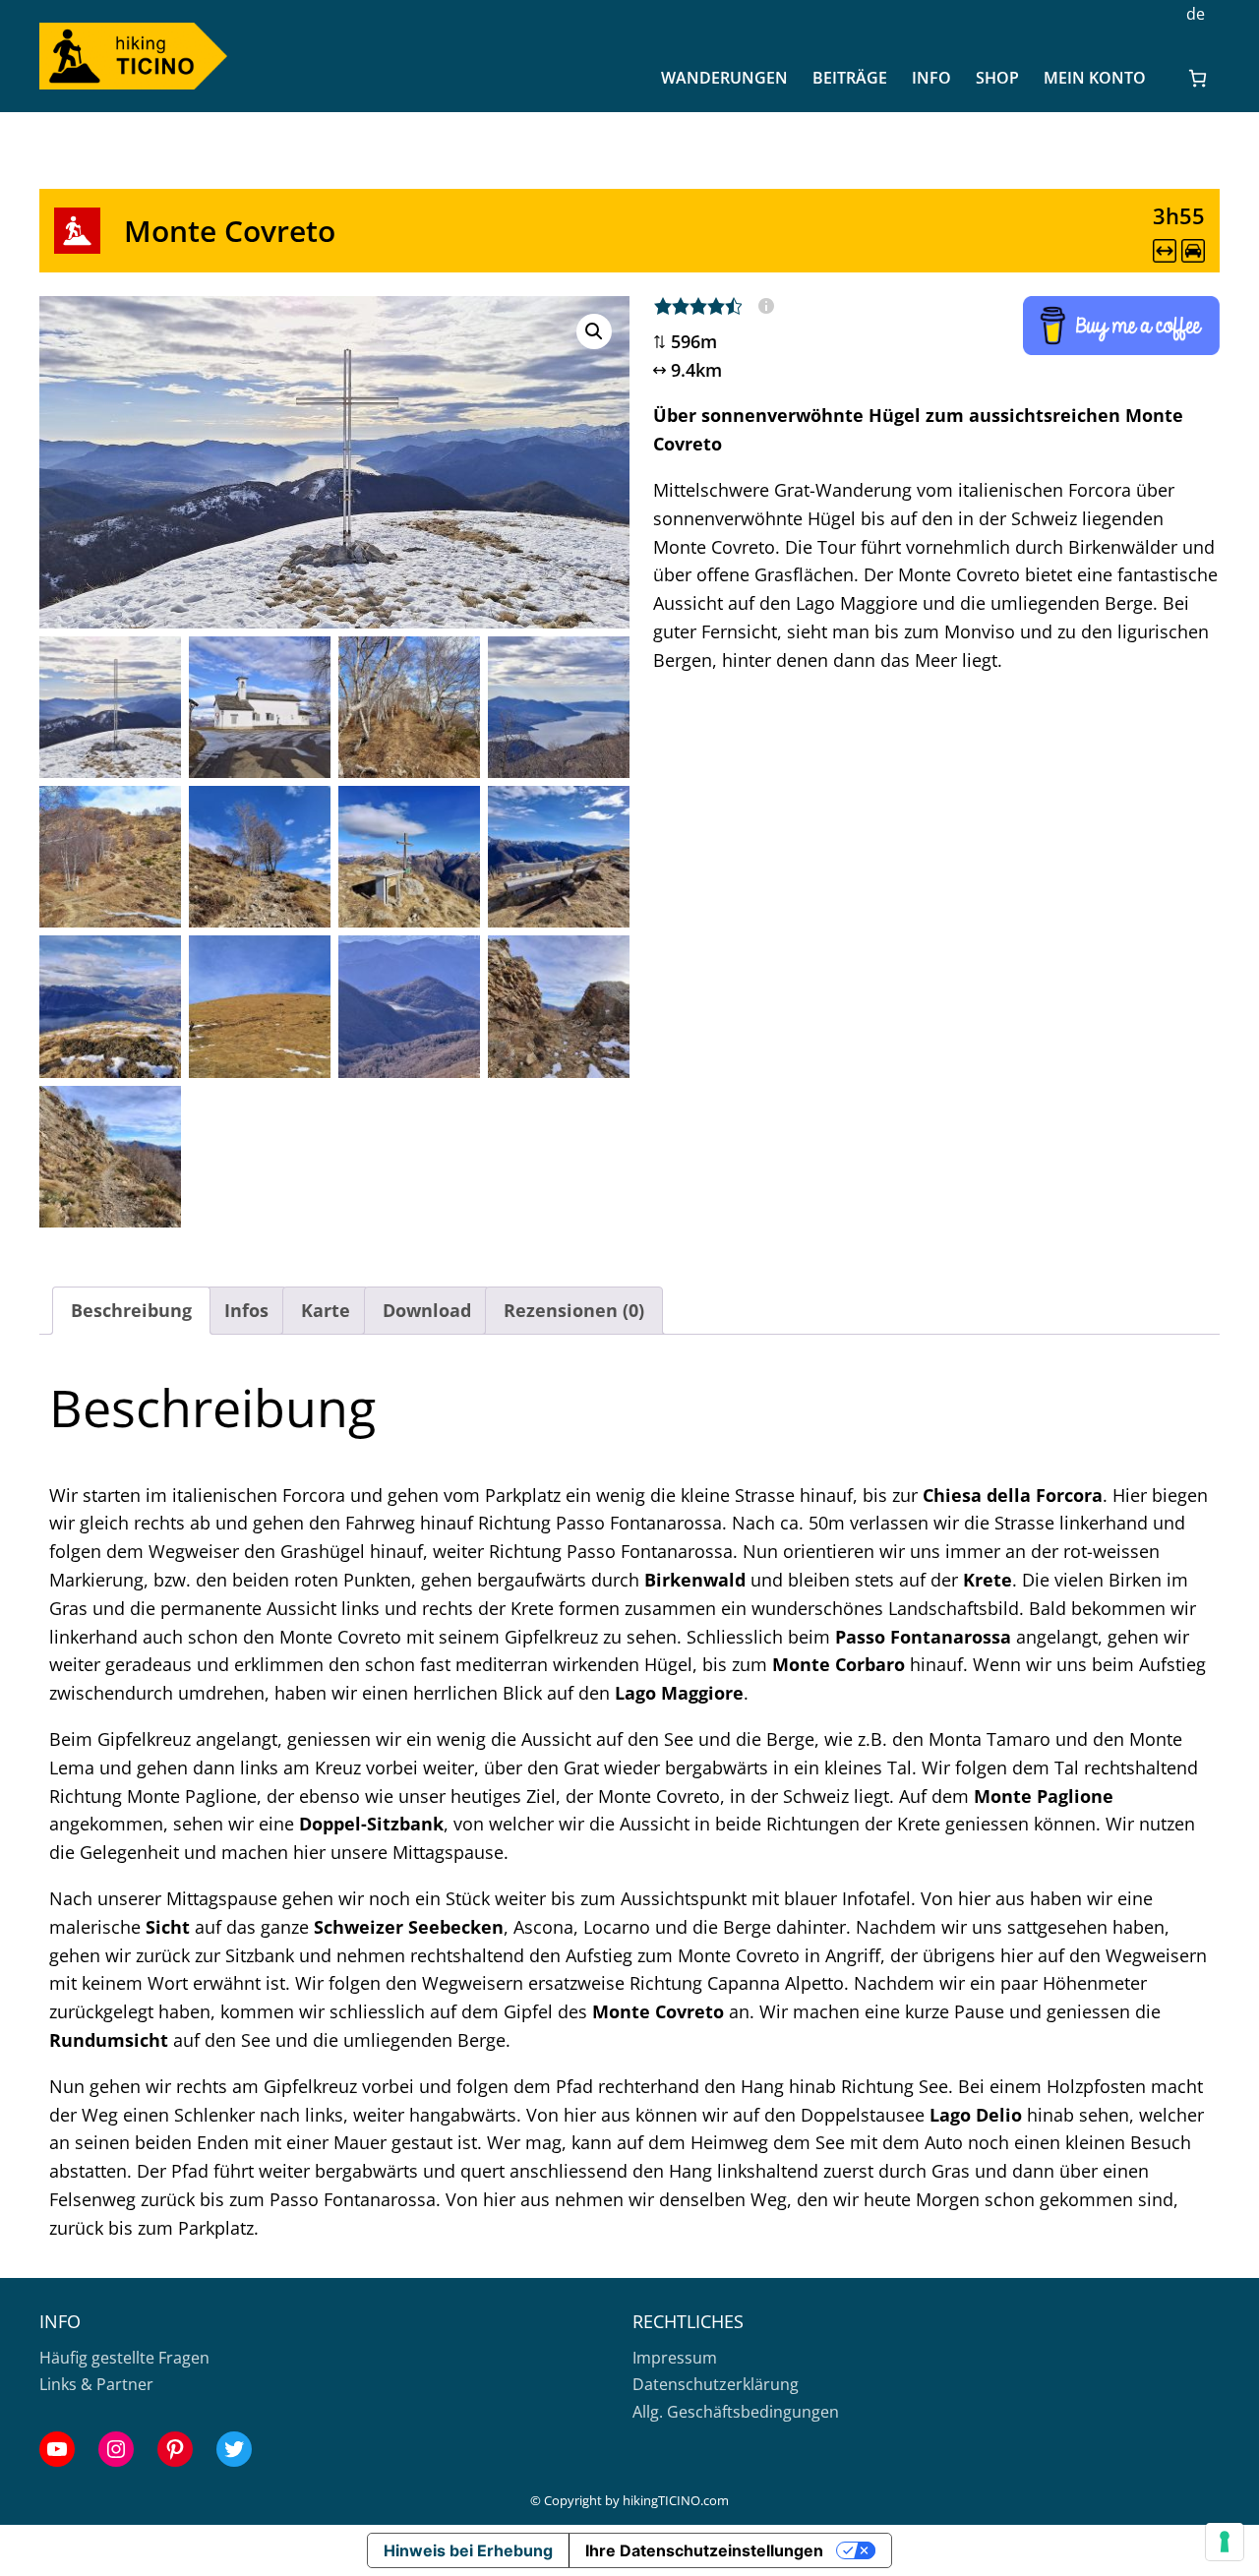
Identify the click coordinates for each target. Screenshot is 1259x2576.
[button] (594, 331)
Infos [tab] (246, 1310)
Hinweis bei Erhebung (468, 2550)
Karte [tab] (326, 1310)
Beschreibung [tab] (131, 1310)
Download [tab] (427, 1310)
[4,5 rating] (714, 306)
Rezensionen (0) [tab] (574, 1310)
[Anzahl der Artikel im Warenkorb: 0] (1198, 78)
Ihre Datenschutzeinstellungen (704, 2550)
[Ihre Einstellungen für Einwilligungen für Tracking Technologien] (1225, 2542)
